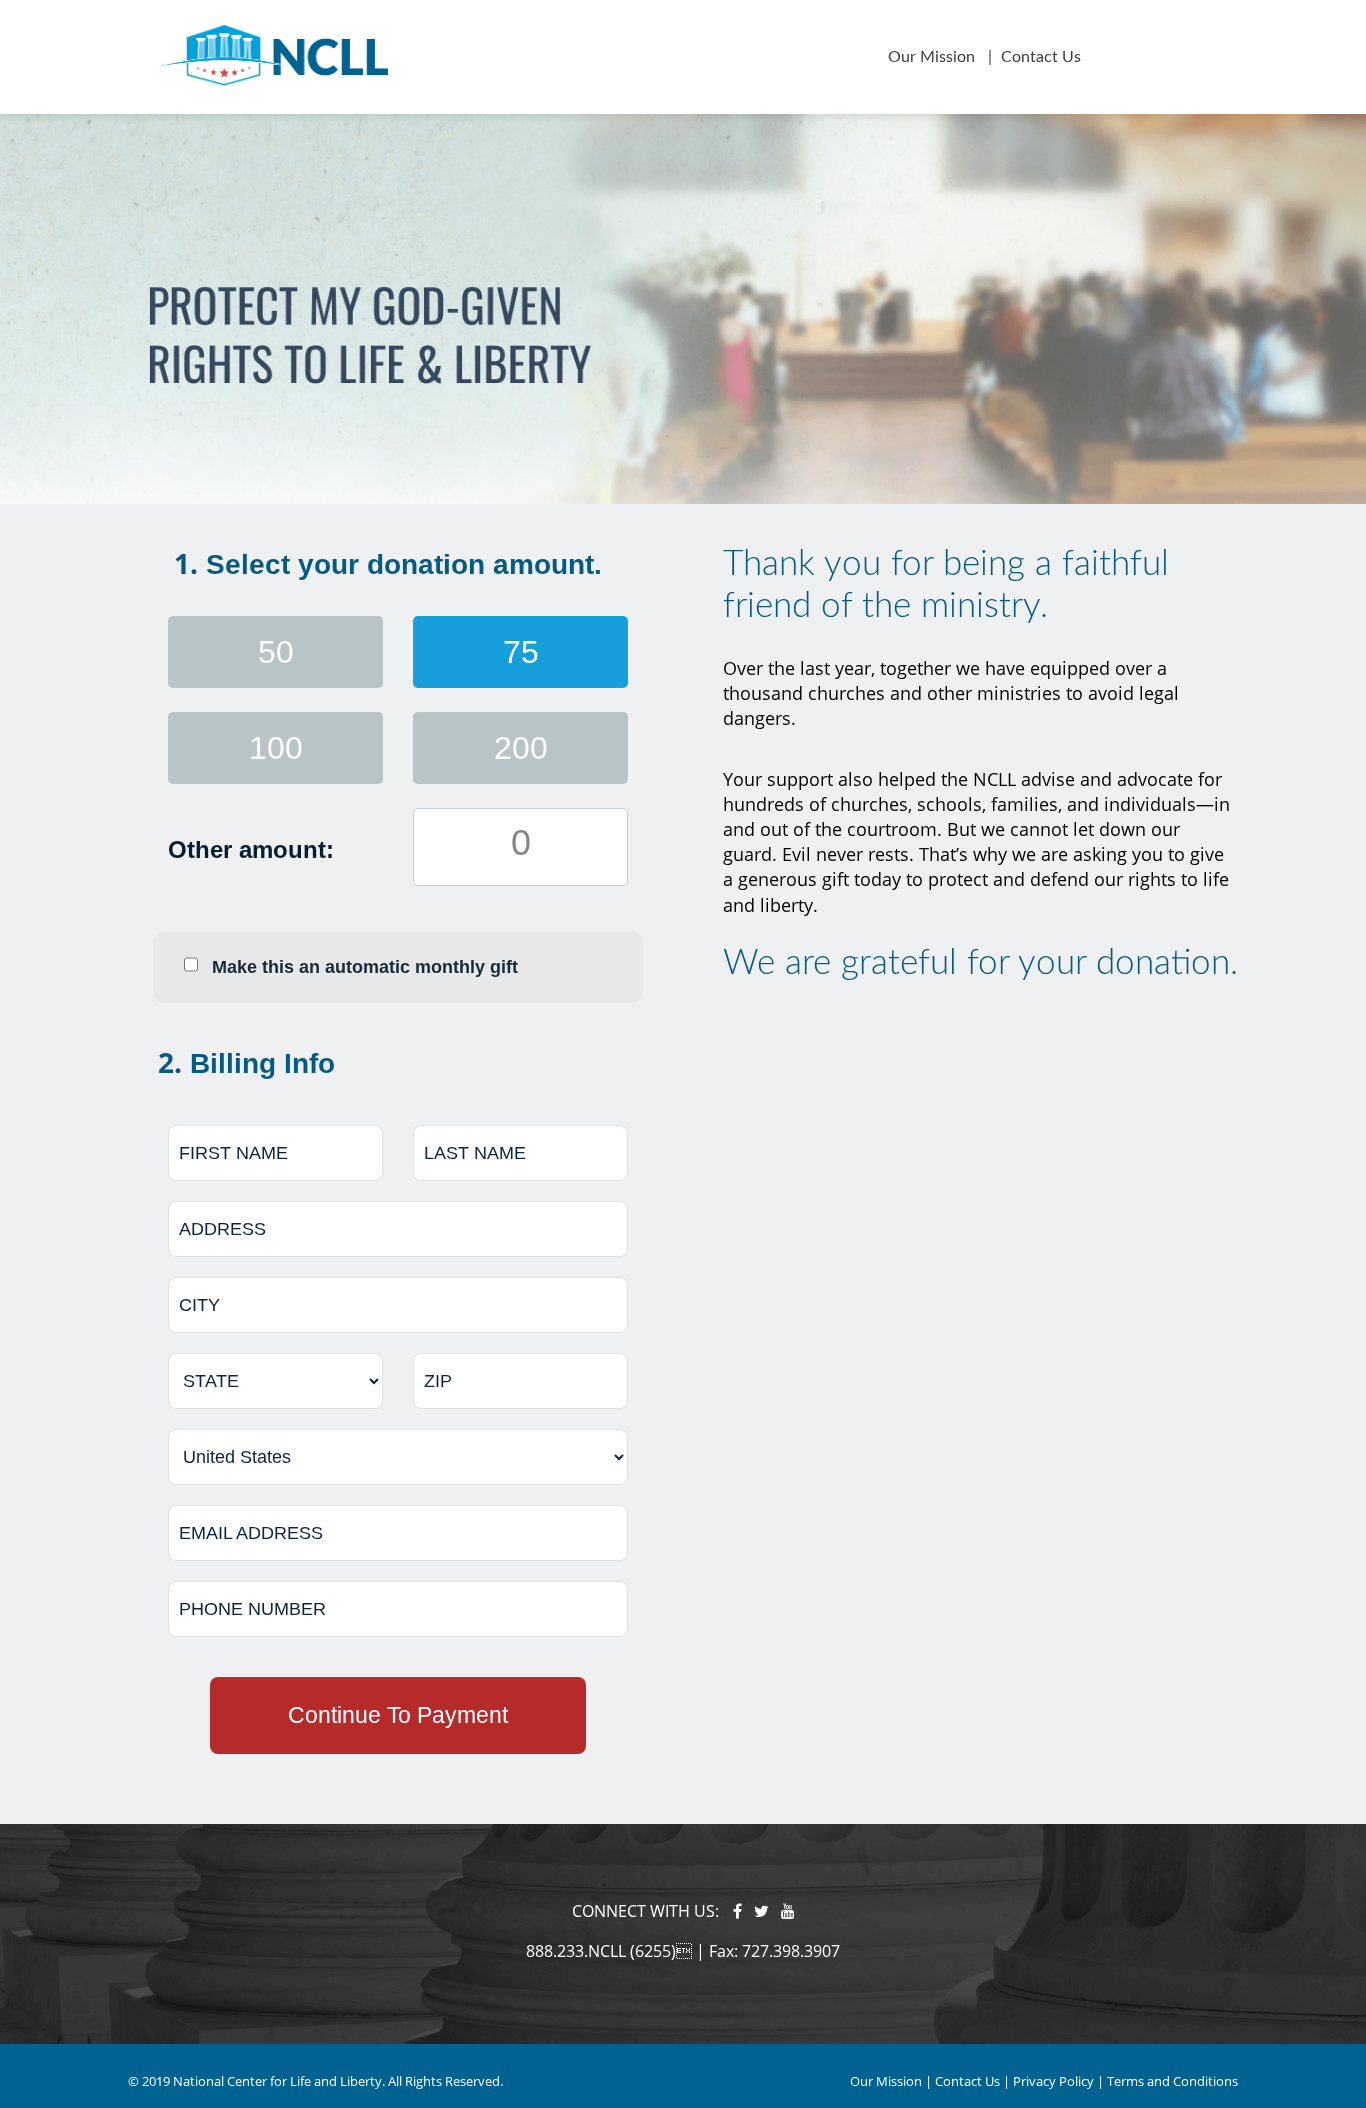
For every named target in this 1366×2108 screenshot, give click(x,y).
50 (276, 652)
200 (521, 748)
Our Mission (933, 57)
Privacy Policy (1053, 2081)
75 (521, 652)
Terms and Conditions (1172, 2081)
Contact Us (1041, 57)
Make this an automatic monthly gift (365, 967)
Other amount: (251, 849)
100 (276, 748)
